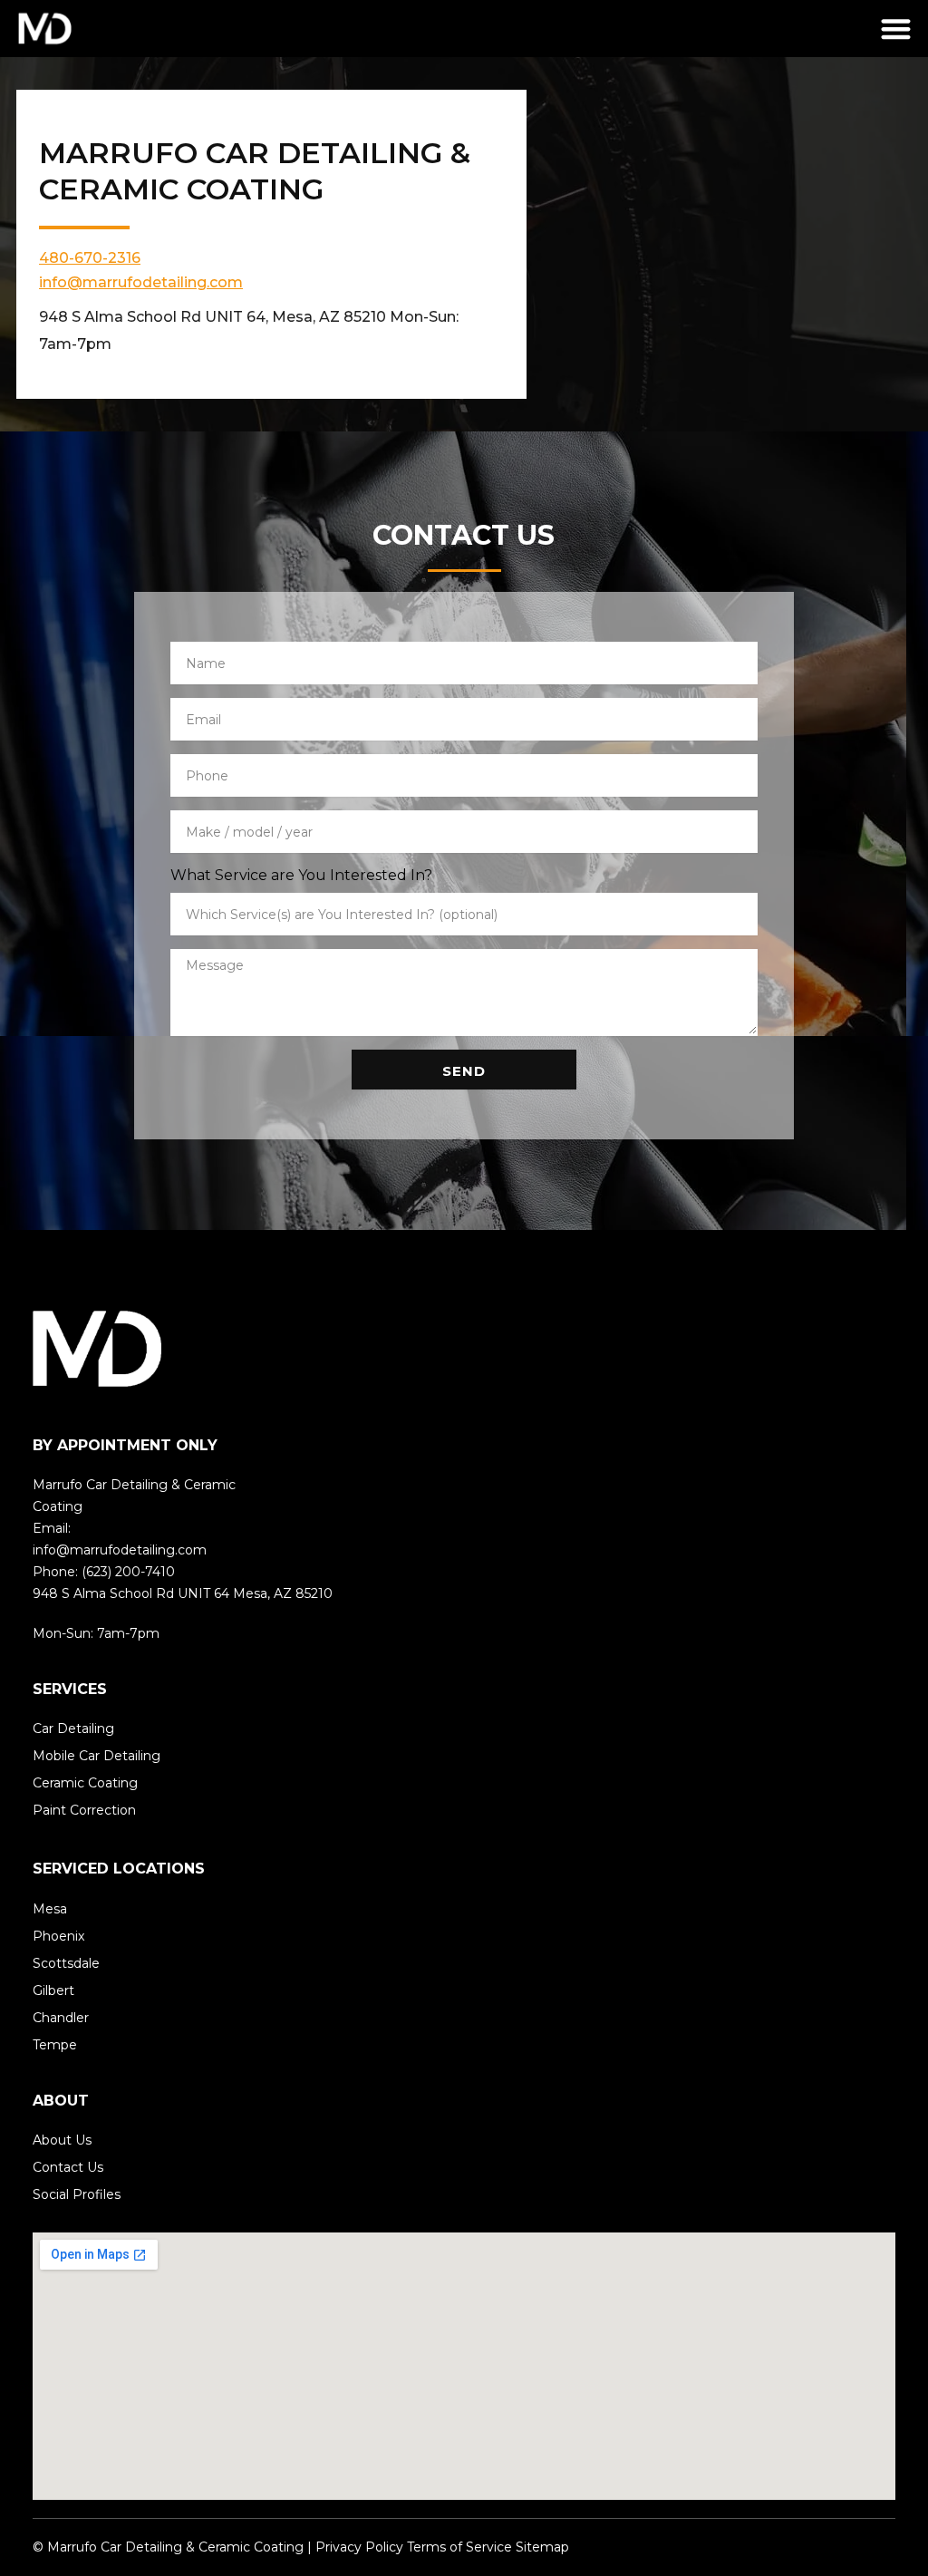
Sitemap (542, 2547)
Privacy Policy (358, 2547)
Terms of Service (459, 2547)
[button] (897, 29)
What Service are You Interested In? (301, 875)
